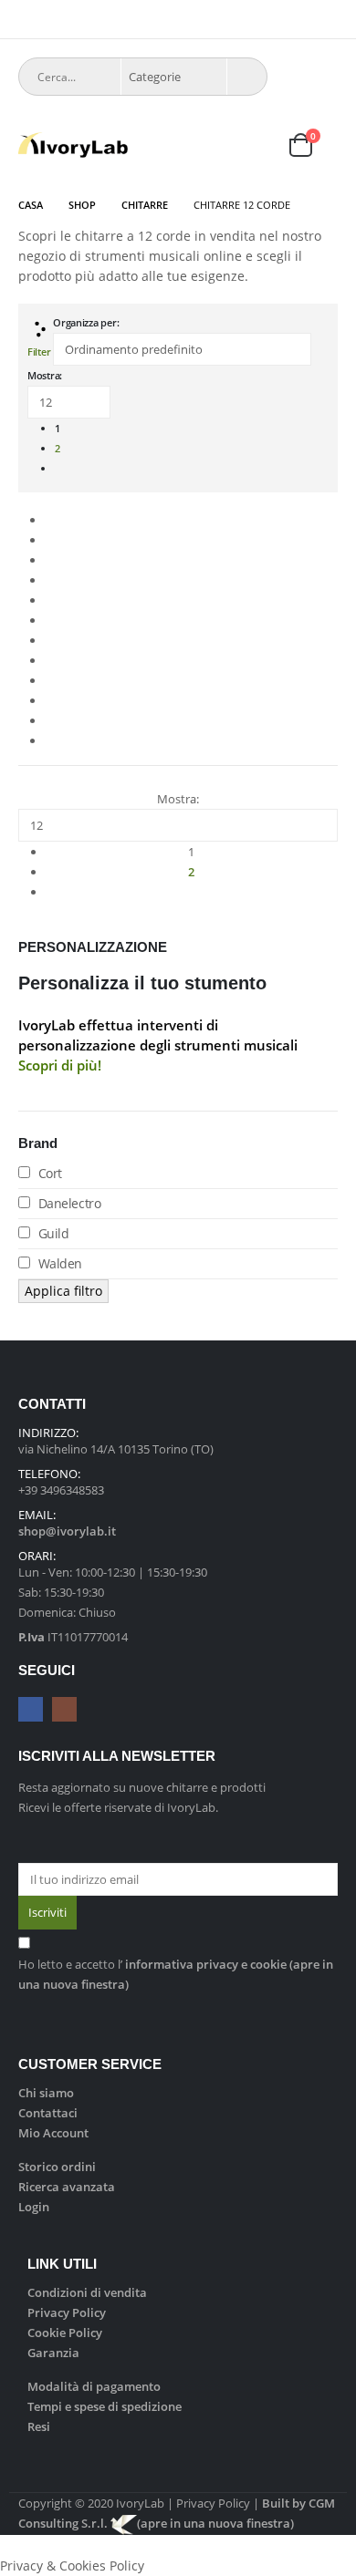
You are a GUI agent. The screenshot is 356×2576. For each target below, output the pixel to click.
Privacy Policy (67, 2312)
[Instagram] (326, 19)
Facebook (31, 1709)
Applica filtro (63, 1291)
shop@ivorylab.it (67, 1531)
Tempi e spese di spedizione (105, 2406)
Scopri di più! (60, 1065)
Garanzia (53, 2353)
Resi (39, 2426)
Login (34, 2207)
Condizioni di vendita (87, 2292)
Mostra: (45, 375)
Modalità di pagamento (94, 2386)
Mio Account (53, 2133)
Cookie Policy (65, 2333)
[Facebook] (299, 19)
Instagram (64, 1709)
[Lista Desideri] (257, 145)
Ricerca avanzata (67, 2187)
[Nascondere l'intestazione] (73, 145)
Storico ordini (57, 2167)
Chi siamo (46, 2093)
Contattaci (48, 2113)
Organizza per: (86, 322)
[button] (27, 23)
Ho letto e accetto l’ (176, 1974)
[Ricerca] (247, 77)
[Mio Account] (212, 145)
